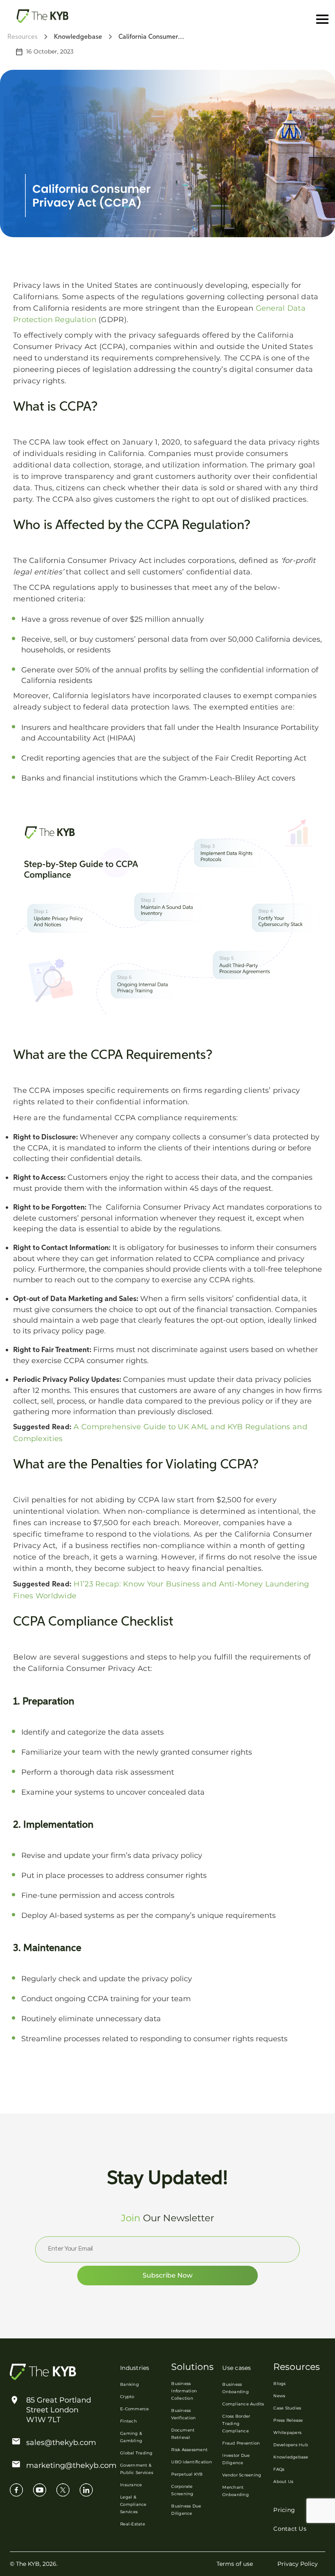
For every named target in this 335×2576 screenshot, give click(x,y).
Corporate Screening (182, 2490)
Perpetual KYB (187, 2474)
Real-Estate (133, 2524)
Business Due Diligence (186, 2510)
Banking (130, 2384)
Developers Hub (291, 2445)
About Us (283, 2481)
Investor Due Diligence (236, 2459)
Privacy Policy (298, 2564)
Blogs (279, 2384)
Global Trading (136, 2453)
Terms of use (235, 2564)
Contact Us (290, 2529)
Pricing (284, 2510)
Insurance (131, 2485)
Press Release (288, 2420)
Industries (135, 2368)
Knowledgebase (291, 2457)
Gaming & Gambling (131, 2437)
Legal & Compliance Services (133, 2504)
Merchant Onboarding (236, 2491)
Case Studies (287, 2408)
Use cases (237, 2368)
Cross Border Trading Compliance (236, 2424)
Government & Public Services (137, 2469)
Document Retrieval (183, 2434)
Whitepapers (287, 2433)
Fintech (128, 2421)
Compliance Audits (243, 2404)
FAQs (279, 2469)
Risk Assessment (189, 2450)
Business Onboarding (236, 2388)
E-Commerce (135, 2409)
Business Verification (183, 2414)
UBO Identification (192, 2462)
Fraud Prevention (241, 2443)
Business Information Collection (184, 2391)
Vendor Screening (242, 2475)
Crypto (127, 2397)
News (279, 2396)
